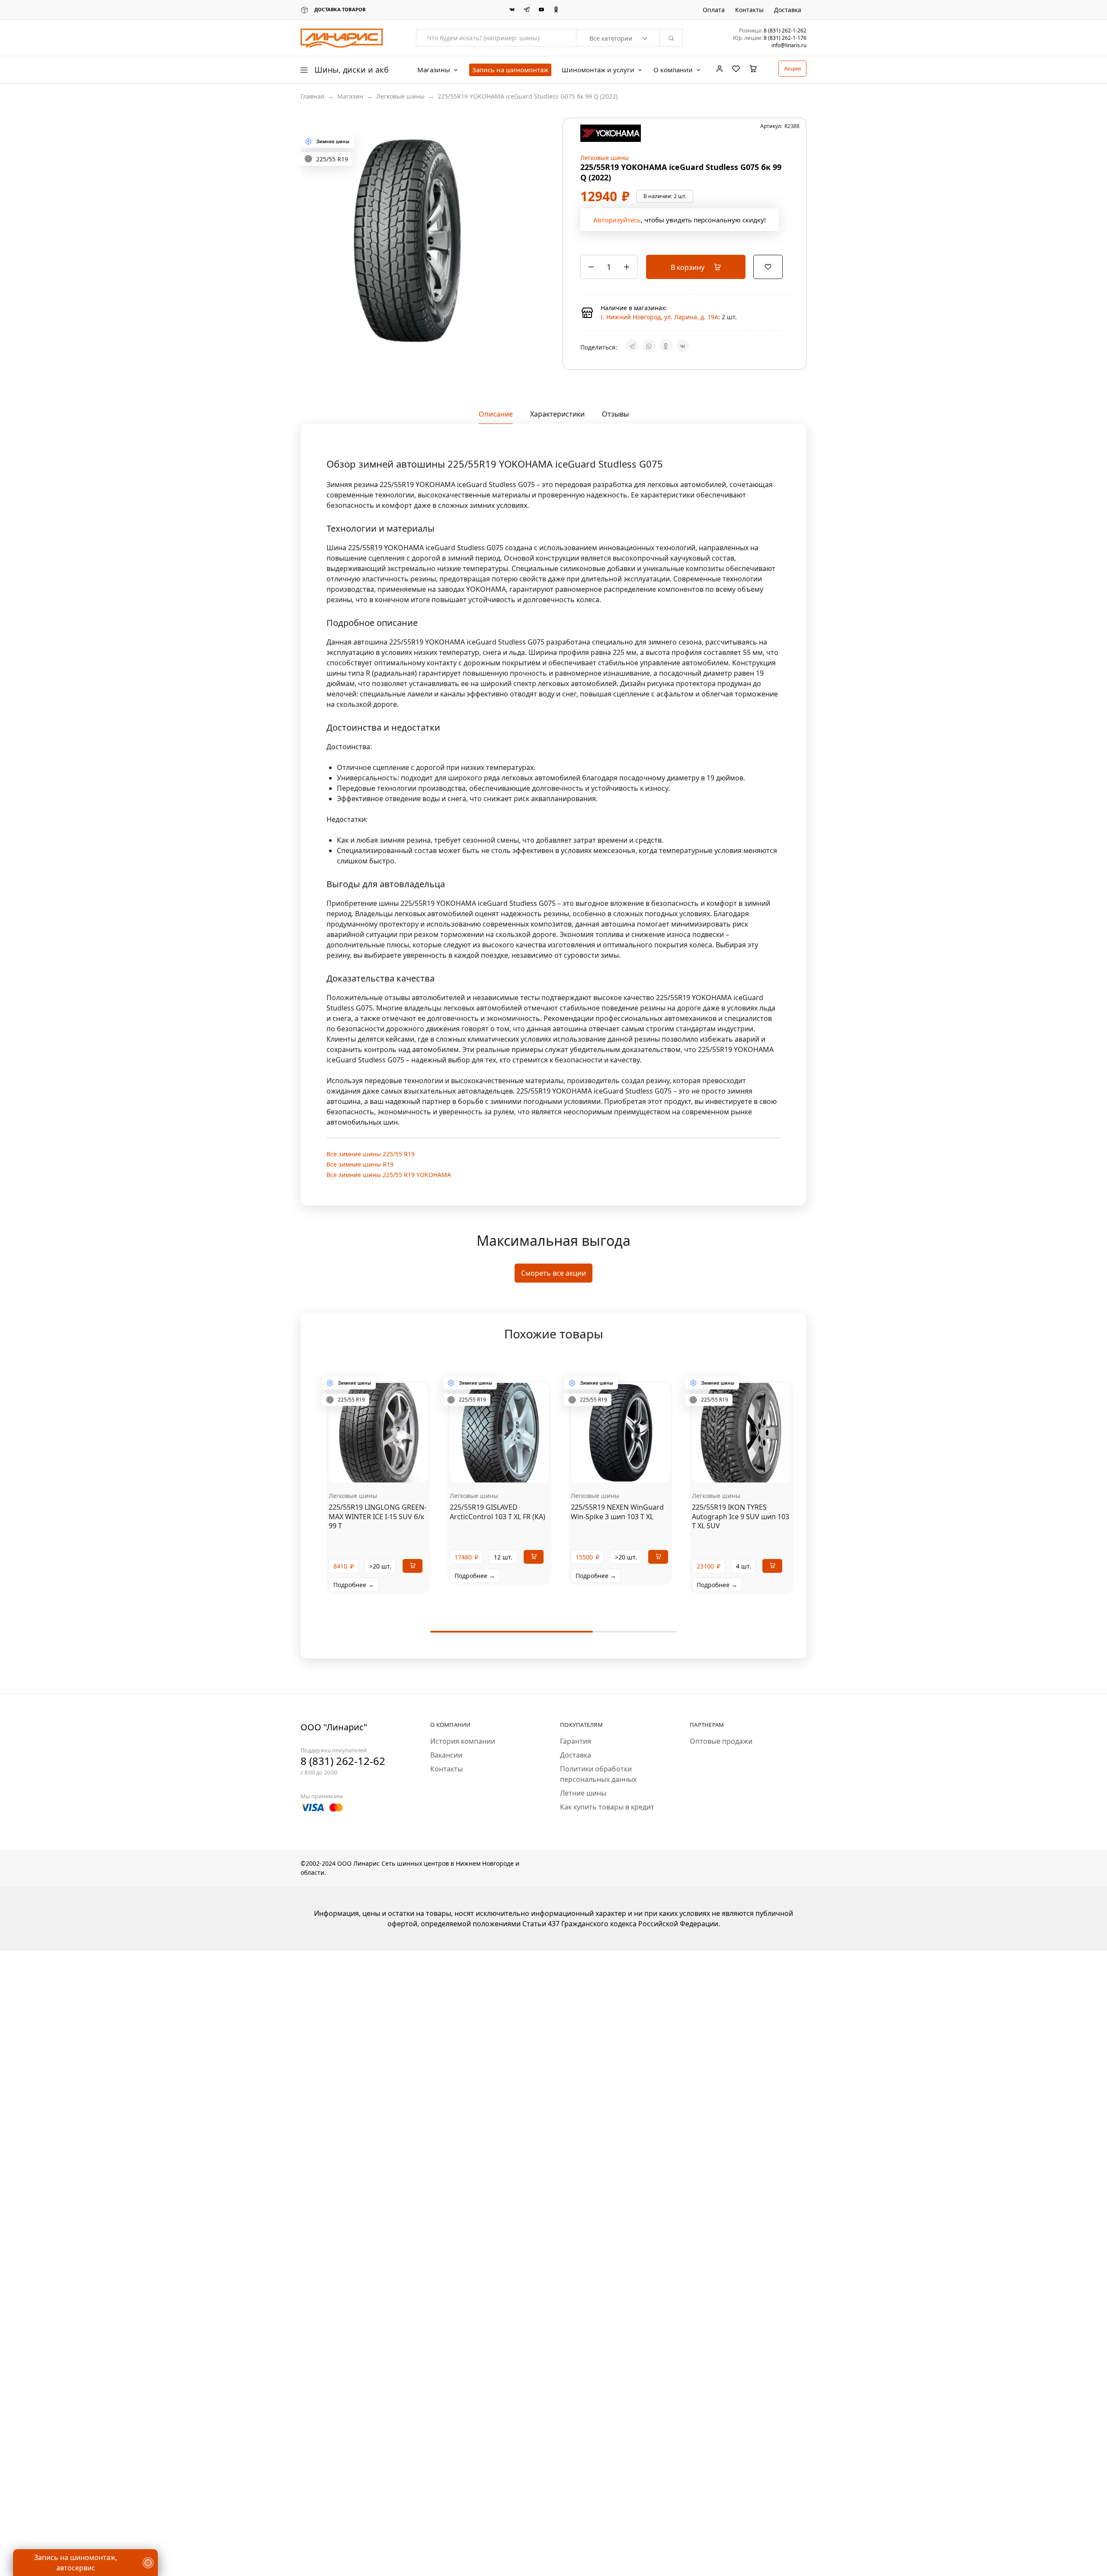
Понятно (50, 2544)
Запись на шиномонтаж (510, 70)
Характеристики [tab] (557, 420)
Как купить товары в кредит (607, 1813)
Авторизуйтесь (617, 223)
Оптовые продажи (721, 1748)
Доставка (788, 10)
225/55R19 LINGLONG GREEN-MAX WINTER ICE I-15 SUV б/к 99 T (378, 1523)
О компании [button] (673, 70)
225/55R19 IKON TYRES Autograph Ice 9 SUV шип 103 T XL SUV (741, 1523)
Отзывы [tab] (615, 420)
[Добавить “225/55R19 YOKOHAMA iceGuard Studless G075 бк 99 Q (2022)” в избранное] (768, 269)
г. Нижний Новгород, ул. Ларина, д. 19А (659, 320)
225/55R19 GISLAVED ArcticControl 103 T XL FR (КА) (498, 1518)
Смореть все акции (553, 1280)
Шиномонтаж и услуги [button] (598, 70)
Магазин (350, 96)
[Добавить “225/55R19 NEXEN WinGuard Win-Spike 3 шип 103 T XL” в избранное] (631, 1476)
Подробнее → (354, 1591)
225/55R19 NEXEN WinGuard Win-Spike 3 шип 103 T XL (617, 1518)
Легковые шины (400, 96)
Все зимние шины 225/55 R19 (371, 1160)
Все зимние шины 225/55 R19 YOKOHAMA (389, 1181)
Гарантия (576, 1748)
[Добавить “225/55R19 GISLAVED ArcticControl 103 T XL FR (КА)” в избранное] (510, 1476)
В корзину (688, 270)
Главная (312, 96)
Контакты (749, 10)
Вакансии (446, 1761)
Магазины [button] (434, 70)
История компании (463, 1748)
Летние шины (583, 1800)
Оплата (714, 10)
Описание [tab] (496, 420)
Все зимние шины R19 (360, 1170)
